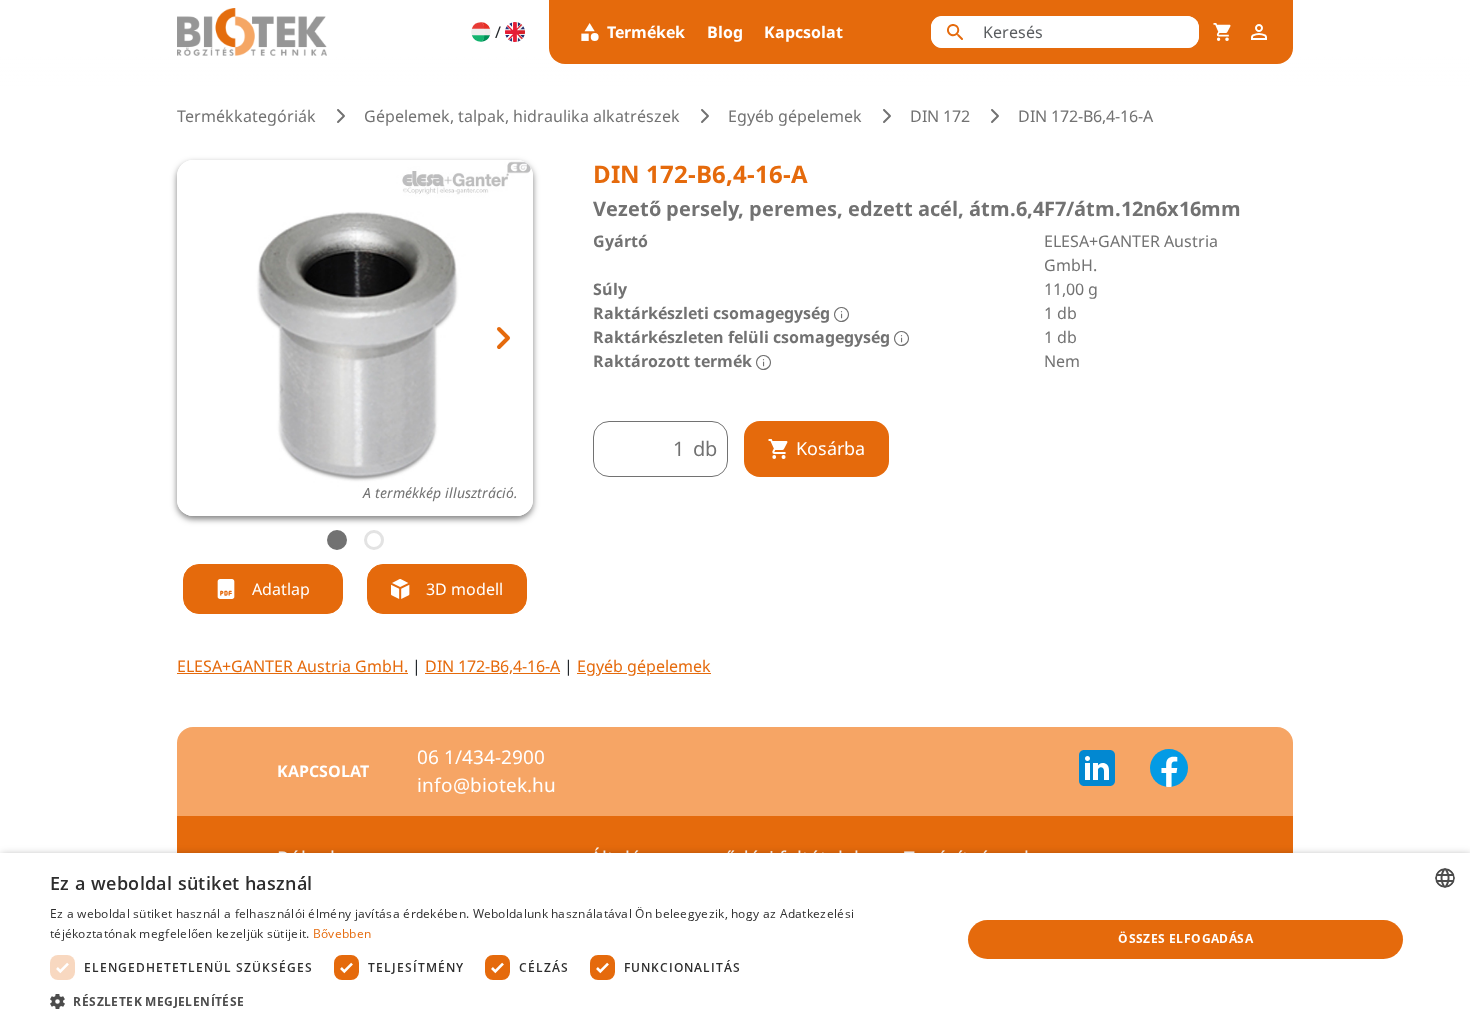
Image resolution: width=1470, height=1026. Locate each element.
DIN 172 (940, 116)
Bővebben (342, 933)
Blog (725, 32)
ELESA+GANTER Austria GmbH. (292, 666)
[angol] (515, 32)
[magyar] (481, 32)
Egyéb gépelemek (795, 116)
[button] (492, 1001)
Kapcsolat (803, 32)
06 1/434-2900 (481, 757)
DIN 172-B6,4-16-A (492, 666)
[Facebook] (1169, 771)
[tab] (337, 540)
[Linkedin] (1109, 771)
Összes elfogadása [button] (1185, 938)
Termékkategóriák (246, 116)
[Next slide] (502, 338)
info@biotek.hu (486, 785)
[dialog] (735, 939)
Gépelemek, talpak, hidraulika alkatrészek (522, 116)
